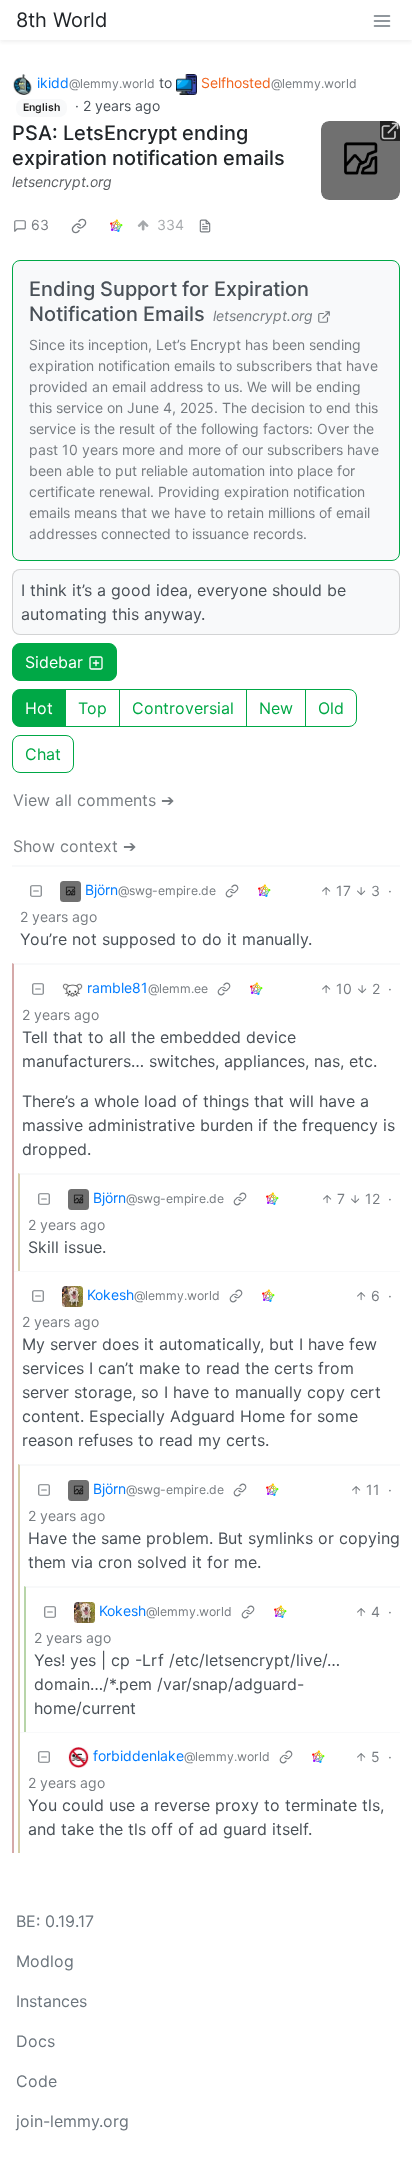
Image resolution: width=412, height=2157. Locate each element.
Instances (51, 2001)
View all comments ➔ (93, 800)
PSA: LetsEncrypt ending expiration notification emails (148, 145)
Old (331, 708)
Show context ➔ (74, 846)
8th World (61, 20)
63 (40, 224)
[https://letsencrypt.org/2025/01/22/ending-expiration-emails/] (360, 160)
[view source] (205, 224)
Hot (39, 708)
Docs (35, 2041)
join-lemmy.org (72, 2121)
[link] (79, 225)
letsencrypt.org (62, 181)
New (276, 708)
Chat (43, 754)
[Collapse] (36, 890)
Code (36, 2081)
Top (92, 708)
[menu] (382, 20)
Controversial (183, 708)
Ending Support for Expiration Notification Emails (169, 301)
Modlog (45, 1961)
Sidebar (54, 662)
